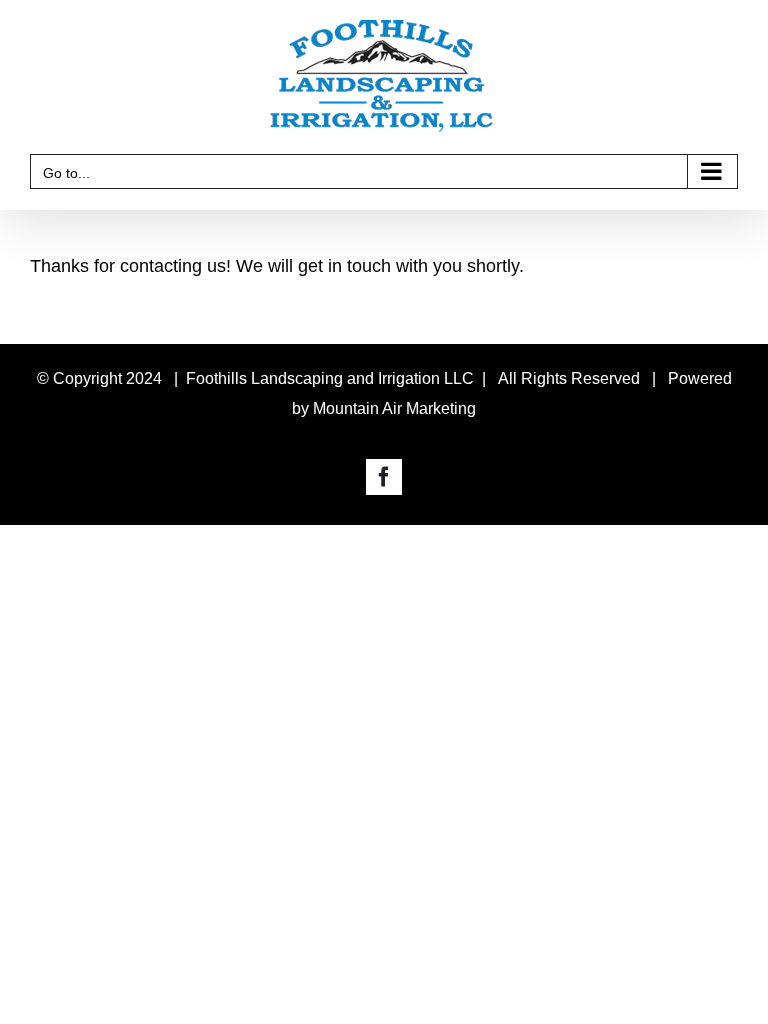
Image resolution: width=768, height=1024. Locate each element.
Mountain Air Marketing (394, 408)
